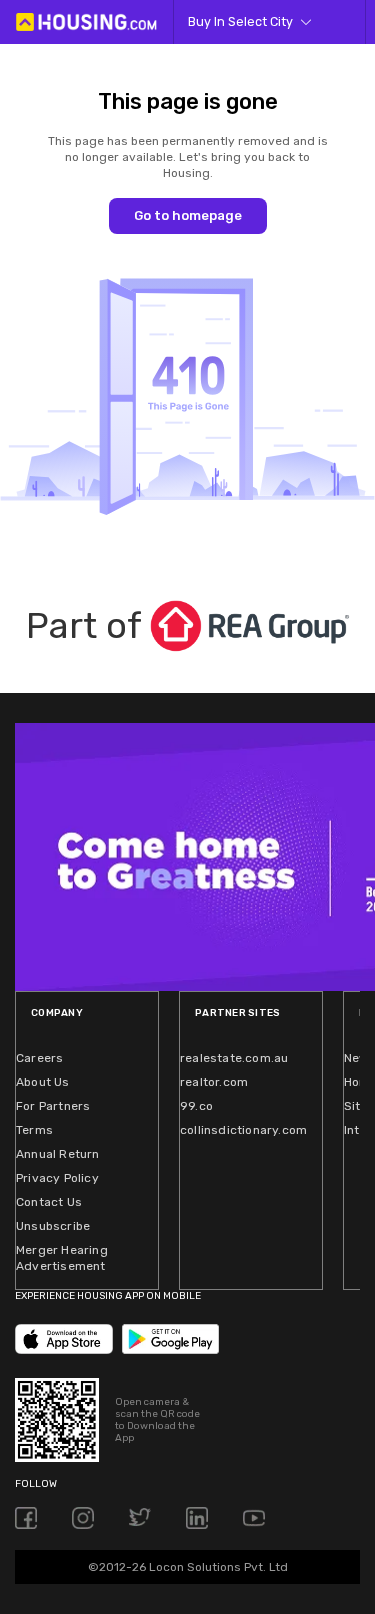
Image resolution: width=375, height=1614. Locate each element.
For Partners (53, 1106)
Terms (34, 1130)
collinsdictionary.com (243, 1130)
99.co (196, 1106)
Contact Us (49, 1202)
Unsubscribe (53, 1226)
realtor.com (214, 1082)
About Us (43, 1082)
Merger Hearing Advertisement (62, 1258)
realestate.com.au (234, 1058)
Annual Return (58, 1154)
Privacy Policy (57, 1178)
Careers (39, 1058)
